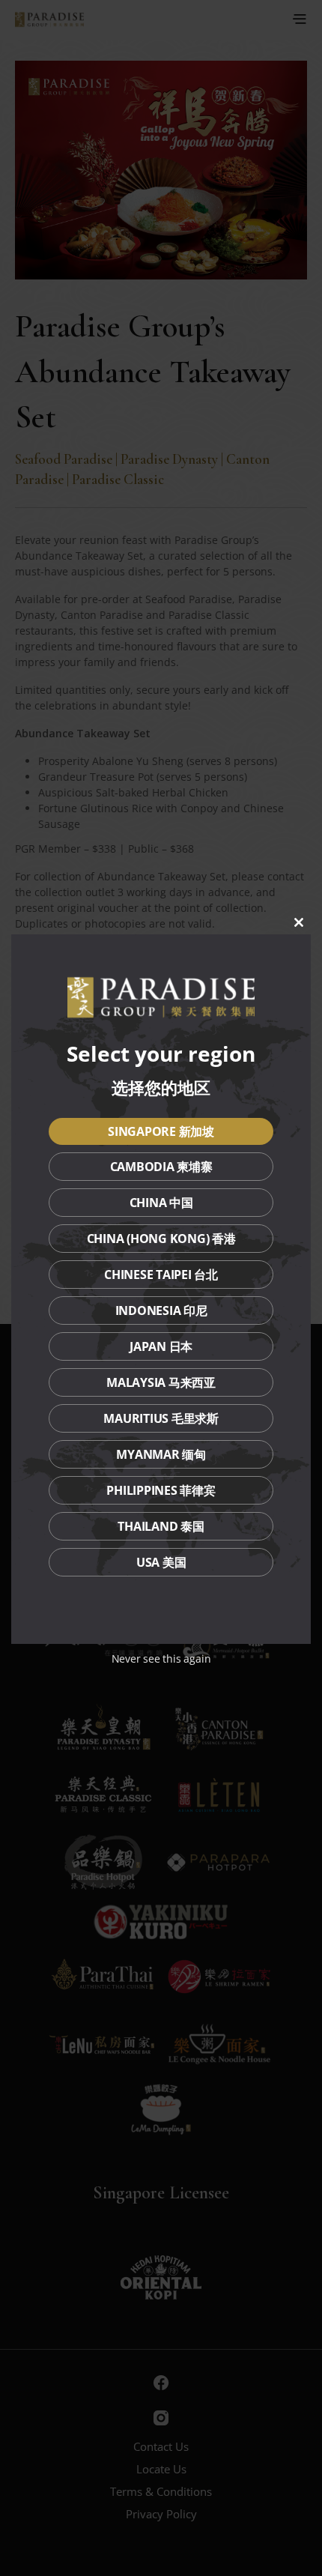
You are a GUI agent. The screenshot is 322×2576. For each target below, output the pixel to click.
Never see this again (161, 1659)
